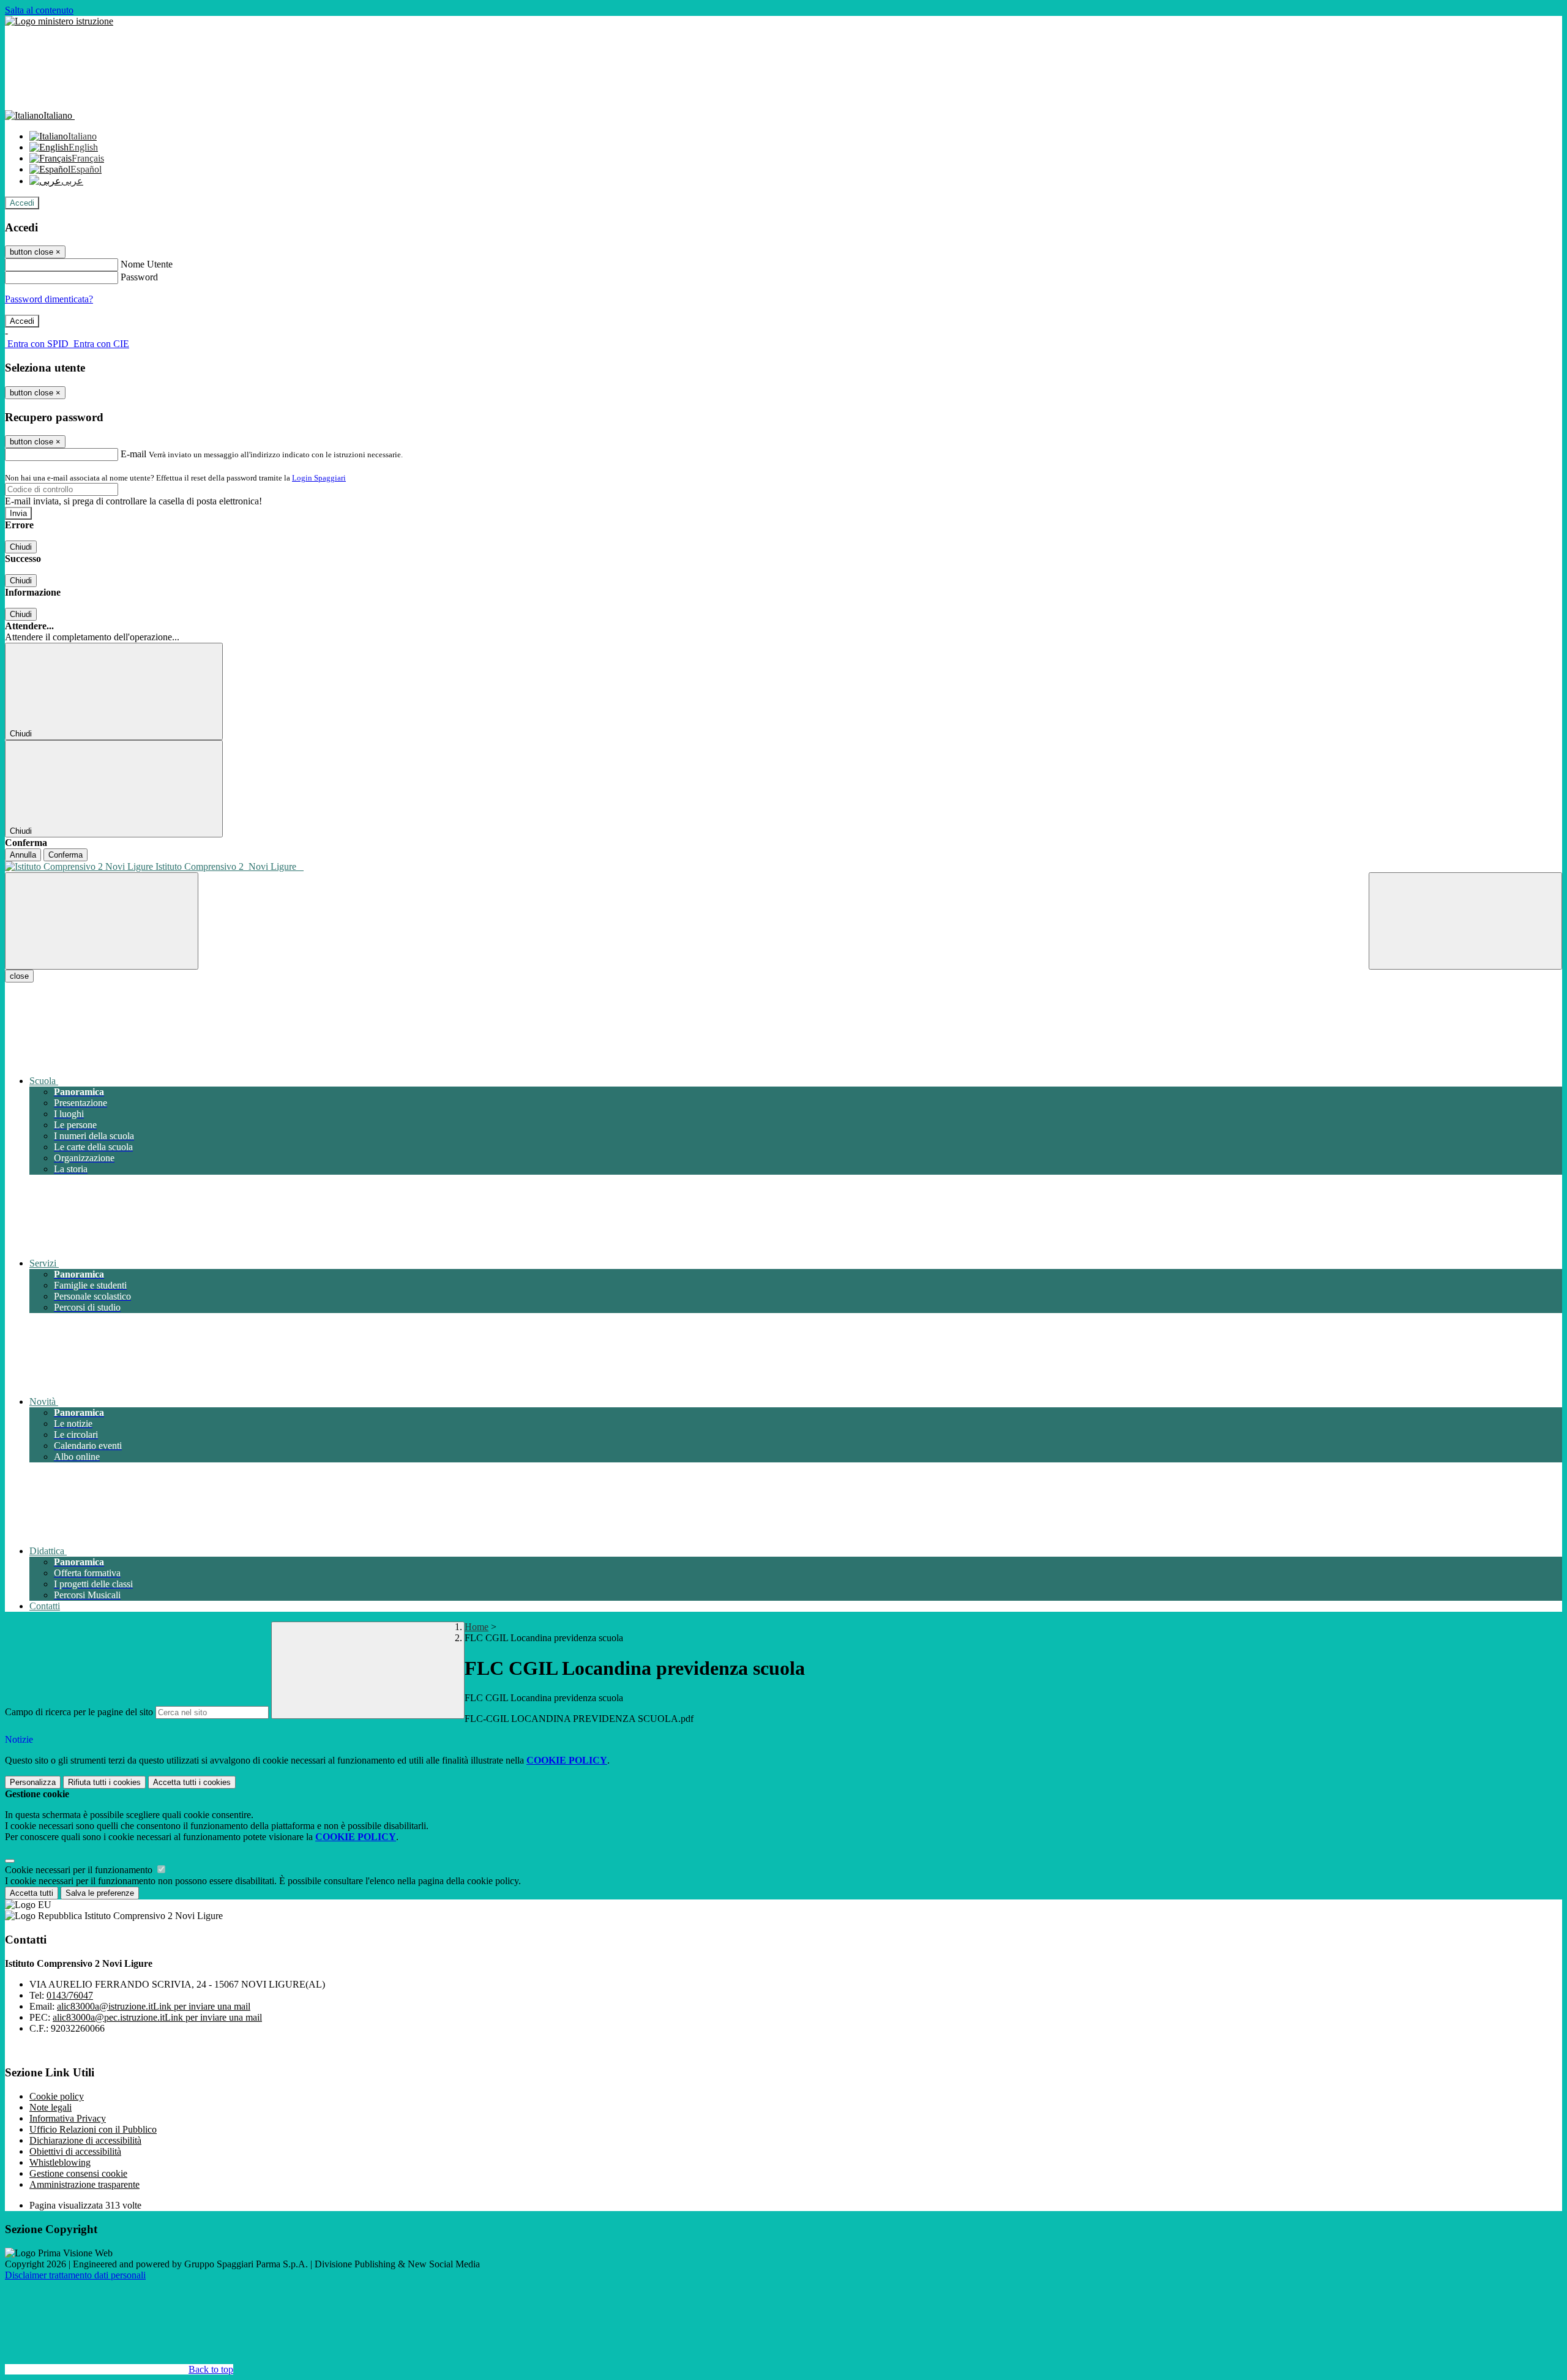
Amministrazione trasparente (84, 2184)
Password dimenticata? (49, 299)
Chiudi (21, 547)
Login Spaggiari (319, 478)
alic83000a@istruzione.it (154, 2006)
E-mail (133, 454)
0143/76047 (70, 1995)
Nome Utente (147, 264)
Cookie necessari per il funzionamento (80, 1870)
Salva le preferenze (100, 1893)
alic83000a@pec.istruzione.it (157, 2017)
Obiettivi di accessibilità (75, 2151)
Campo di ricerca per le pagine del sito (79, 1712)
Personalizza (33, 1782)
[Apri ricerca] (1465, 921)
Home (477, 1627)
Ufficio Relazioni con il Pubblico (93, 2129)
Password (139, 277)
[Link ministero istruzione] (59, 21)
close (19, 976)
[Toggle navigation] (102, 921)
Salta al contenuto (39, 10)
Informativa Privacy (68, 2118)
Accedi (22, 203)
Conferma (65, 855)
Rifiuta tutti (104, 1782)
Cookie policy (57, 2096)
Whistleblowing (60, 2162)
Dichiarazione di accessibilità (85, 2140)
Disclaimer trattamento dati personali (75, 2275)
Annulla (23, 855)
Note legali (50, 2107)
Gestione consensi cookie (78, 2173)
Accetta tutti (192, 1782)
